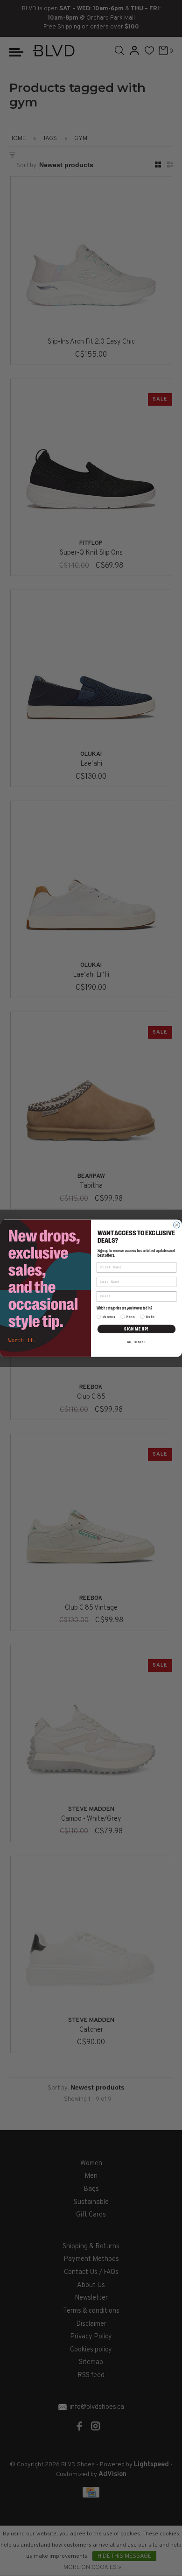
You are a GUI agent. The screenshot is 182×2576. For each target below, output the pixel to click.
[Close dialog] (177, 1225)
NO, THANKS (137, 1342)
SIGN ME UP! (136, 1329)
